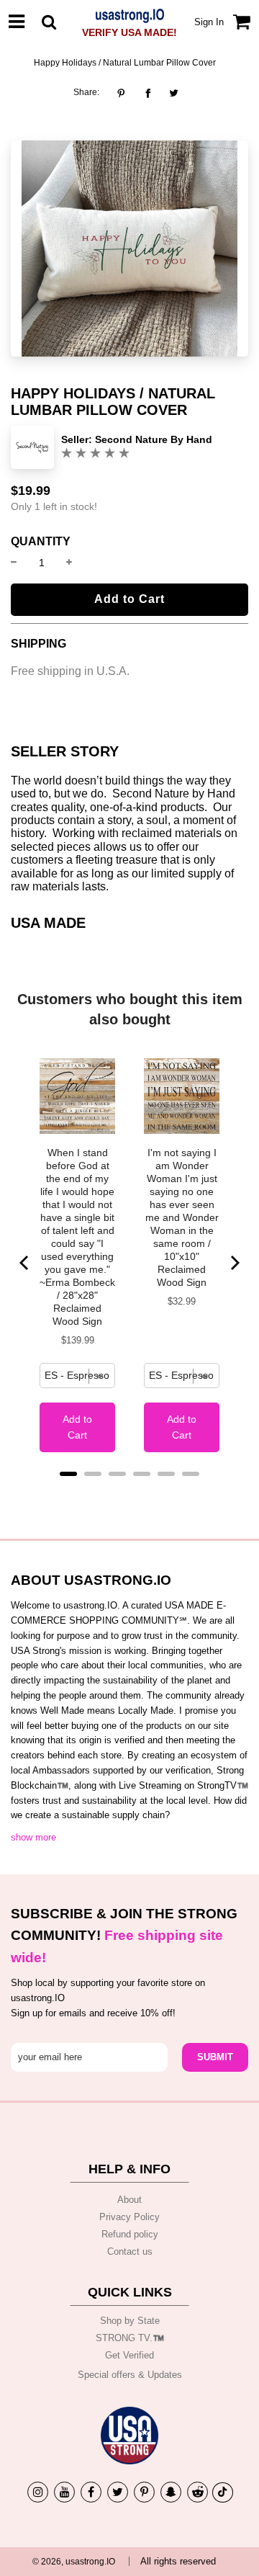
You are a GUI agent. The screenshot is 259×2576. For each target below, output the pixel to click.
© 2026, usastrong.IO (74, 2562)
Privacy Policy (129, 2217)
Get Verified (129, 2355)
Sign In (209, 22)
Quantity (41, 542)
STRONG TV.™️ (130, 2338)
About (129, 2200)
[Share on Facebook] (148, 93)
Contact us (130, 2251)
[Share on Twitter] (174, 93)
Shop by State (130, 2321)
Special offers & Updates (130, 2375)
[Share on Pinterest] (125, 93)
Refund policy (130, 2234)
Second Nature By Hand (154, 439)
